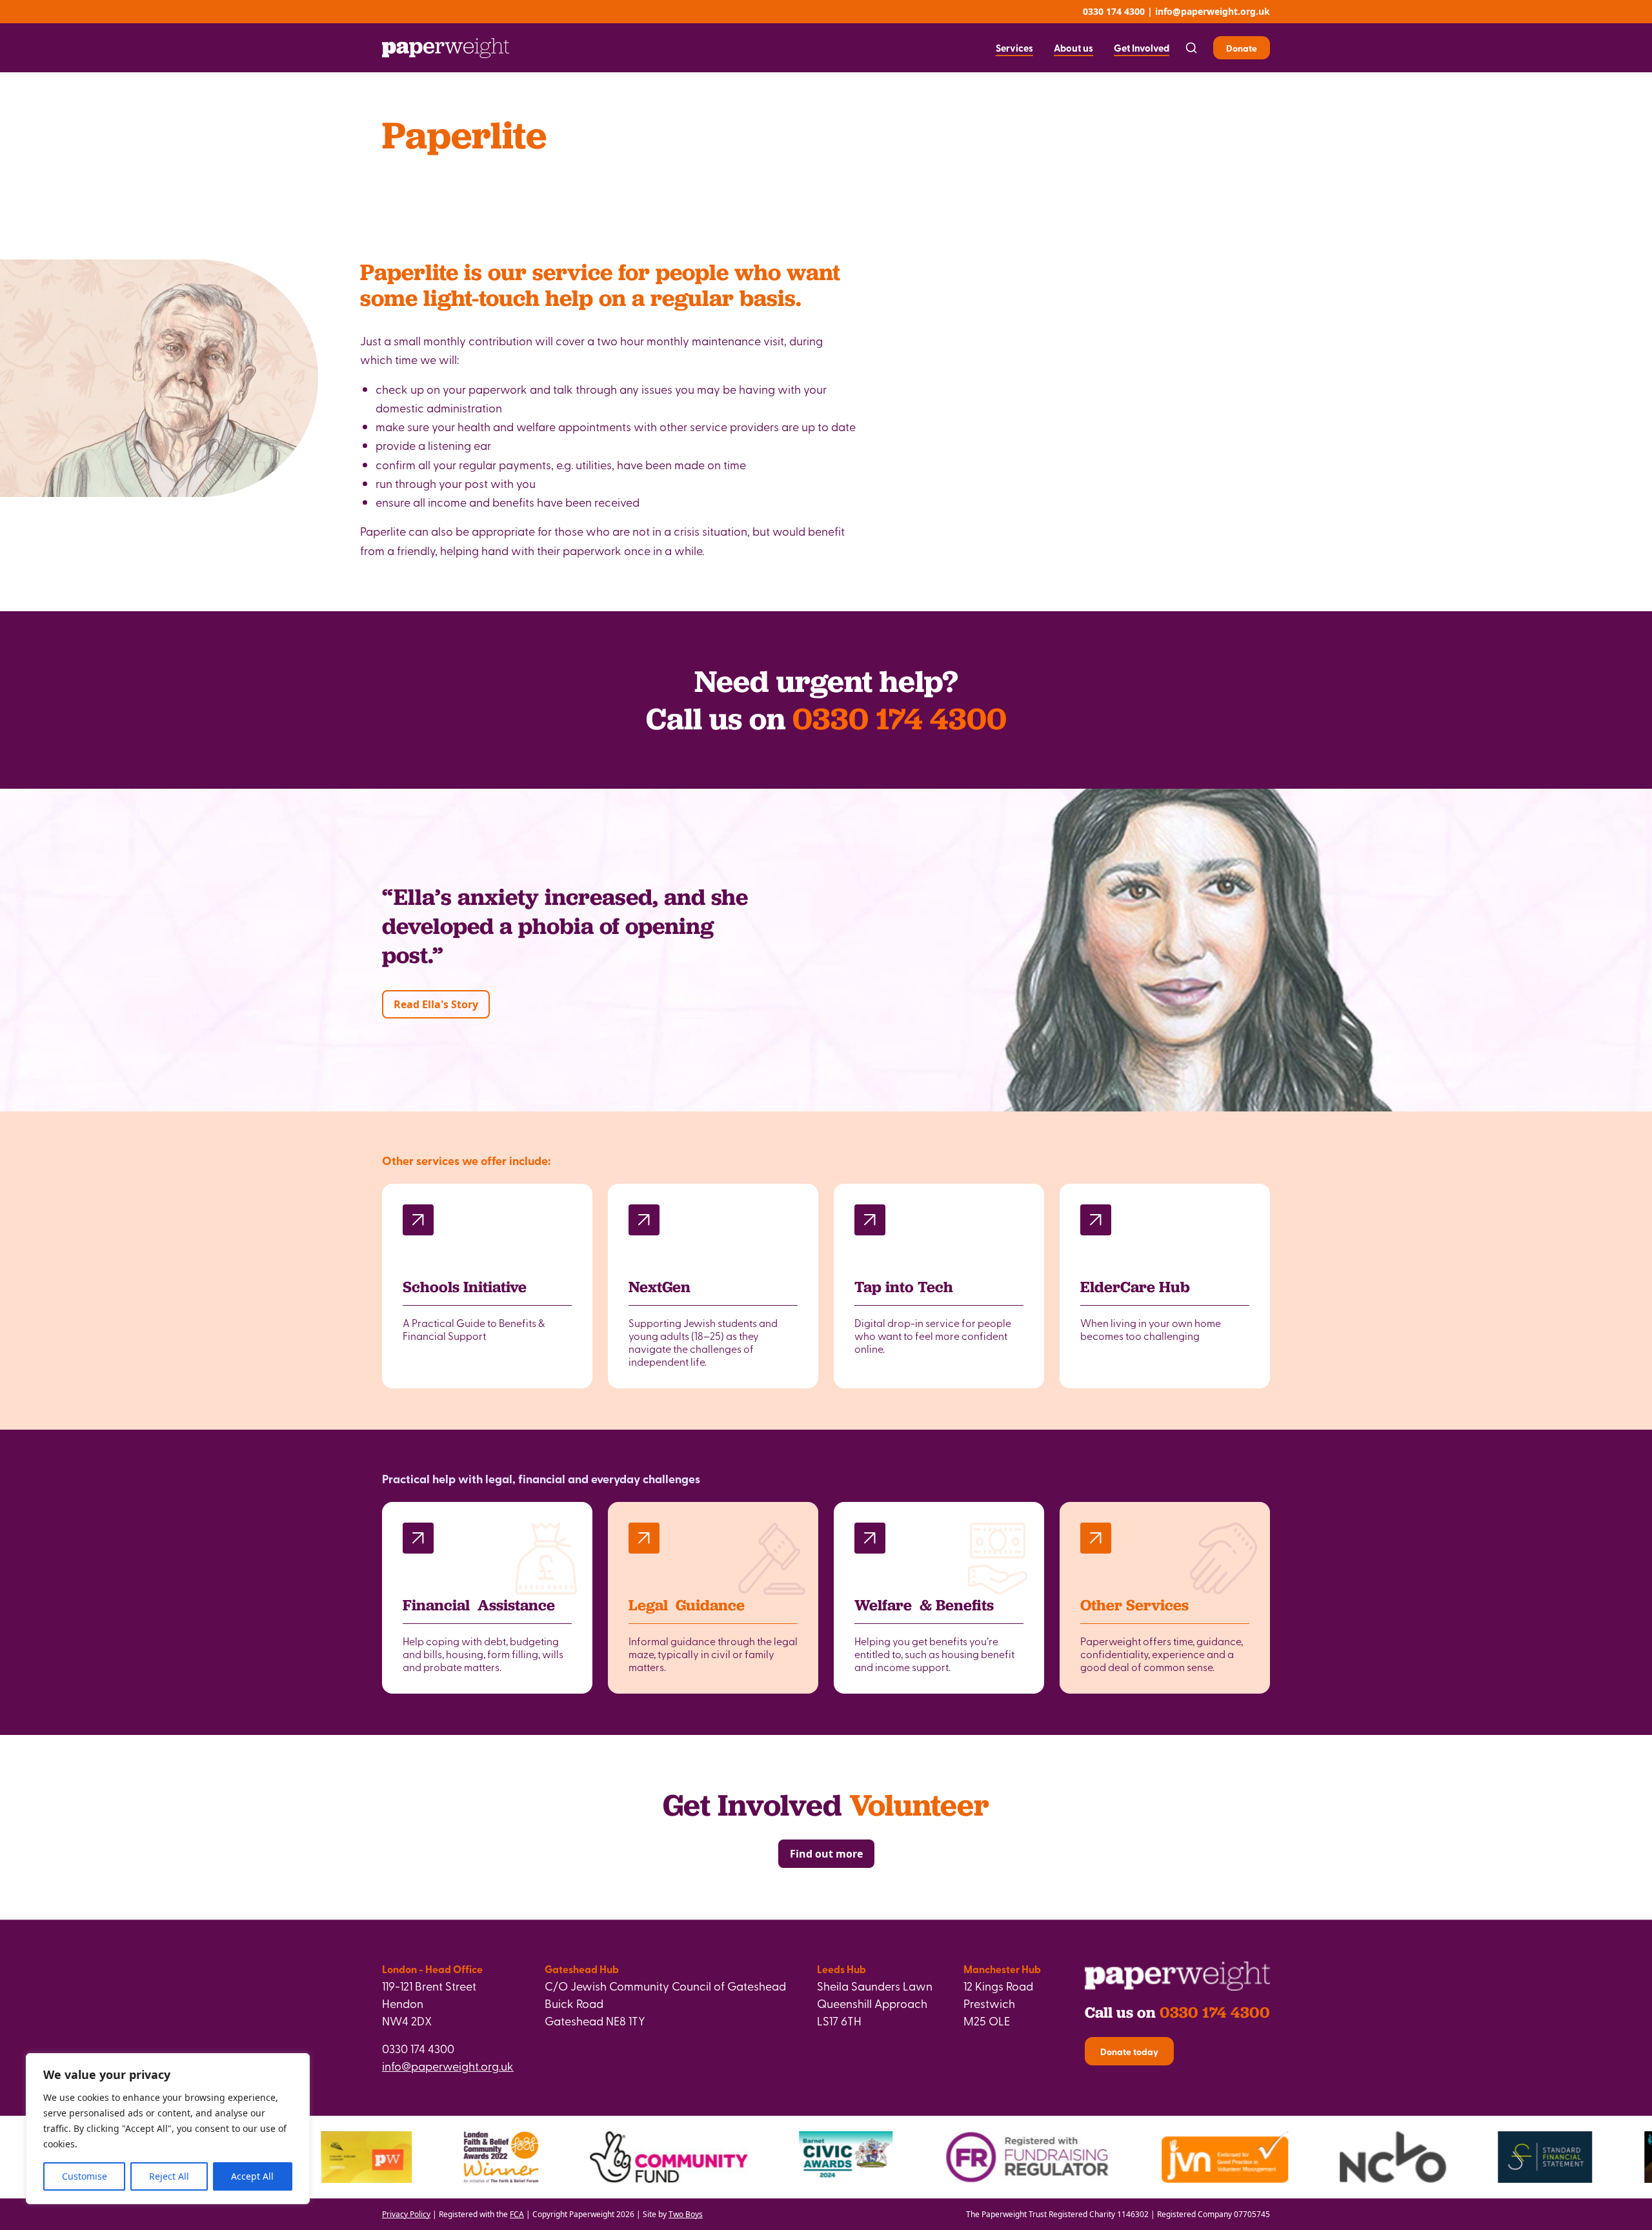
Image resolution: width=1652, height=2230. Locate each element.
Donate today (1129, 2051)
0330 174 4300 (1114, 11)
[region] (168, 2129)
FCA (517, 2214)
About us (1073, 48)
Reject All (169, 2176)
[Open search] (1191, 48)
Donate (1242, 48)
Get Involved (1142, 48)
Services (1014, 48)
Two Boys (686, 2214)
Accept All (252, 2176)
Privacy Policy (406, 2214)
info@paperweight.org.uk (1213, 11)
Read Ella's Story (436, 1004)
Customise (85, 2176)
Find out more (826, 1854)
